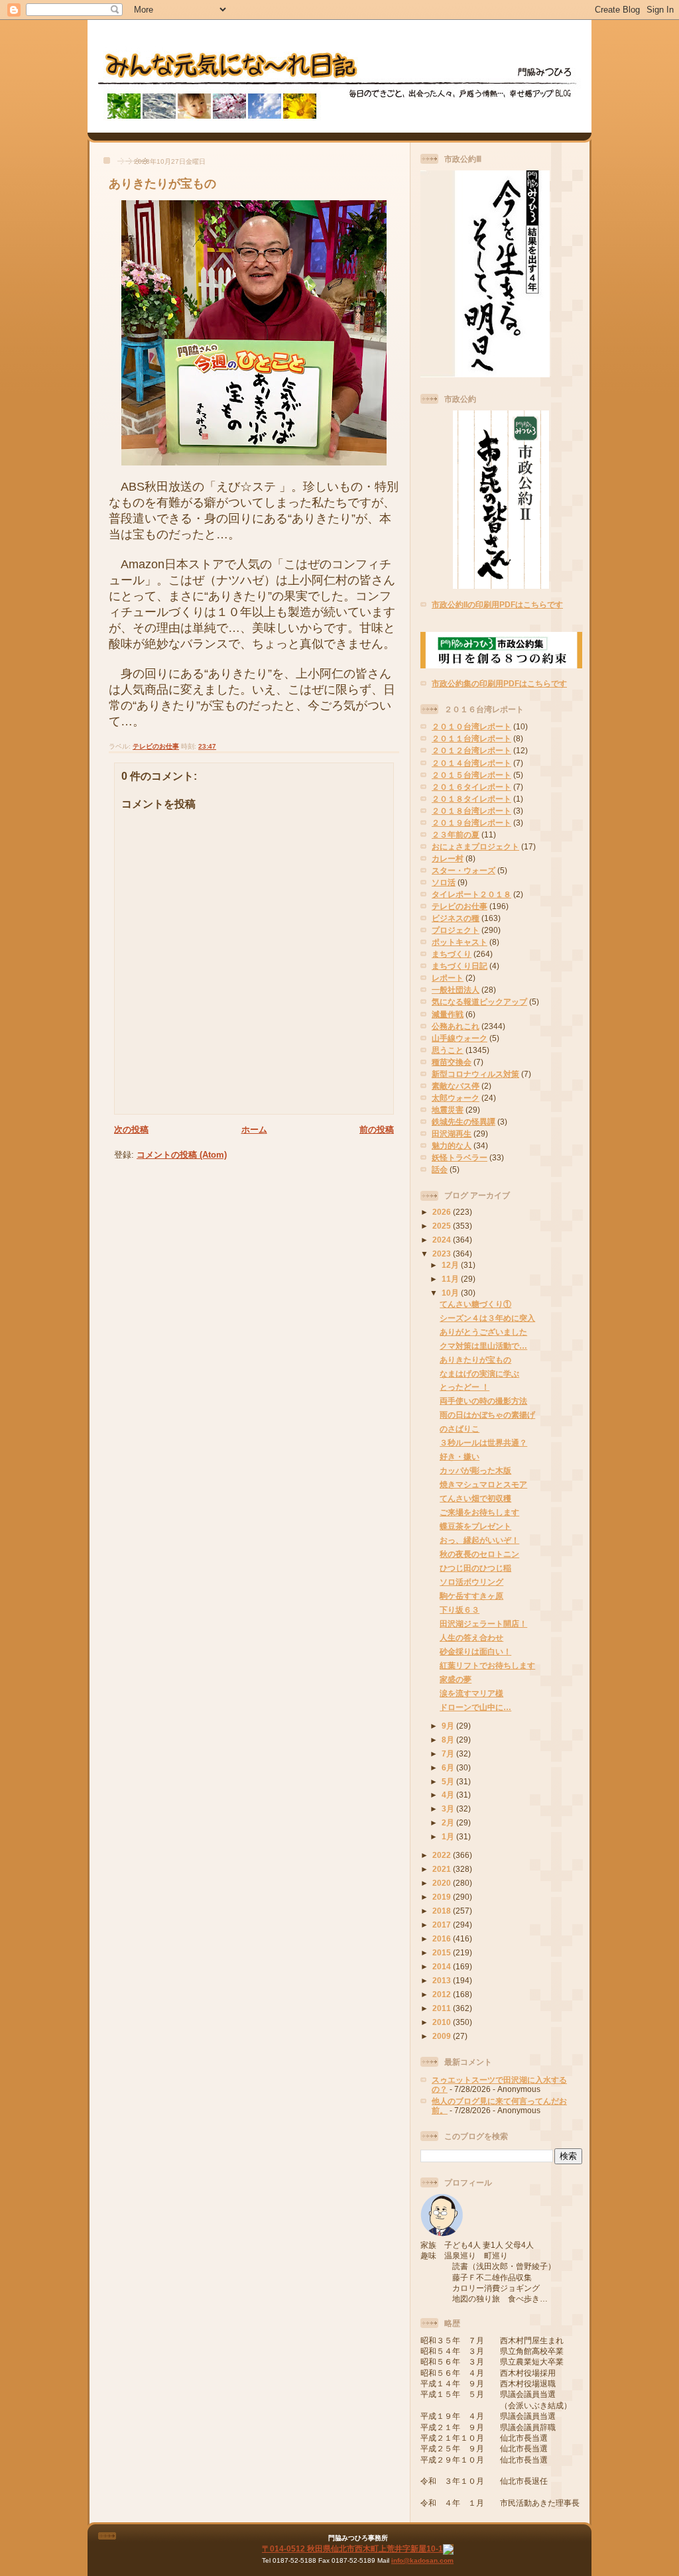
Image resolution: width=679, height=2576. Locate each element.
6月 (449, 1767)
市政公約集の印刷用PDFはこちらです (499, 683)
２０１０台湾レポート (471, 726)
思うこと (448, 1050)
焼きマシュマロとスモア (483, 1484)
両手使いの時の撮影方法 (483, 1401)
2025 (443, 1226)
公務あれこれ (456, 1026)
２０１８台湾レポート (471, 811)
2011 (443, 2008)
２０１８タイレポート (471, 799)
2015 (443, 1952)
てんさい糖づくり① (475, 1304)
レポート (448, 978)
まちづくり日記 (460, 966)
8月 (449, 1740)
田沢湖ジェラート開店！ (483, 1624)
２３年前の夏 (456, 834)
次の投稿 (131, 1130)
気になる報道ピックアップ (479, 1002)
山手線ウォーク (460, 1038)
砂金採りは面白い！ (475, 1651)
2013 (443, 1980)
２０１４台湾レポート (471, 763)
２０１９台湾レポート (471, 823)
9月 (449, 1726)
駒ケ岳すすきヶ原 (471, 1596)
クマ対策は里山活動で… (483, 1346)
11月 (451, 1279)
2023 (443, 1254)
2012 (443, 1994)
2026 (443, 1212)
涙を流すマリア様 (471, 1693)
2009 (443, 2036)
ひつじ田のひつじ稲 (475, 1568)
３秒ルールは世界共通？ (483, 1442)
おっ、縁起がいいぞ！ (479, 1540)
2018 (443, 1911)
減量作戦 (448, 1014)
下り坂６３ (460, 1610)
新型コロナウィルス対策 (475, 1074)
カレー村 (448, 858)
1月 (449, 1836)
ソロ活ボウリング (471, 1582)
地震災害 (448, 1110)
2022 (443, 1855)
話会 (440, 1169)
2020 (443, 1883)
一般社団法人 (456, 990)
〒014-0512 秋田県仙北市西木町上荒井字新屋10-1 (352, 2548)
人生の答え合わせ (471, 1637)
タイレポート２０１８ (471, 894)
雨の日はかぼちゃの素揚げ (487, 1415)
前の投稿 (377, 1130)
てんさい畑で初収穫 (475, 1498)
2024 (443, 1240)
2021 (443, 1869)
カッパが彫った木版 (475, 1470)
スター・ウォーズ (463, 870)
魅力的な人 (452, 1145)
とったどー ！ (464, 1387)
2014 (443, 1966)
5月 (449, 1781)
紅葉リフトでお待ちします (487, 1665)
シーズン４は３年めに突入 (487, 1318)
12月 (451, 1265)
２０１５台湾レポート (471, 775)
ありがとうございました (483, 1332)
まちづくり (452, 954)
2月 (449, 1822)
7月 (449, 1753)
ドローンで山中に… (475, 1707)
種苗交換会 (452, 1062)
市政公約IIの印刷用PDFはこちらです (497, 604)
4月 (449, 1795)
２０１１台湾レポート (471, 738)
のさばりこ (460, 1429)
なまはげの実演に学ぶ (479, 1374)
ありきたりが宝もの (162, 184)
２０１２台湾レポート (471, 750)
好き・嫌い (460, 1456)
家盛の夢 (456, 1679)
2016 (443, 1938)
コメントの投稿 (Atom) (182, 1155)
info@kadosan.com (422, 2560)
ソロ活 (444, 882)
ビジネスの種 (456, 918)
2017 (443, 1925)
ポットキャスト (460, 942)
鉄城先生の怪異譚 (463, 1122)
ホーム (254, 1130)
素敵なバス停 (456, 1086)
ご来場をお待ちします (479, 1512)
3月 (449, 1809)
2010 (443, 2022)
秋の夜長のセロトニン (479, 1554)
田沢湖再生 (452, 1134)
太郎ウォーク (456, 1098)
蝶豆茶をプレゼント (475, 1526)
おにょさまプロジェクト (475, 846)
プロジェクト (456, 930)
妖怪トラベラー (460, 1157)
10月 (451, 1293)
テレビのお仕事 (156, 746)
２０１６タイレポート (471, 787)
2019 (443, 1897)
